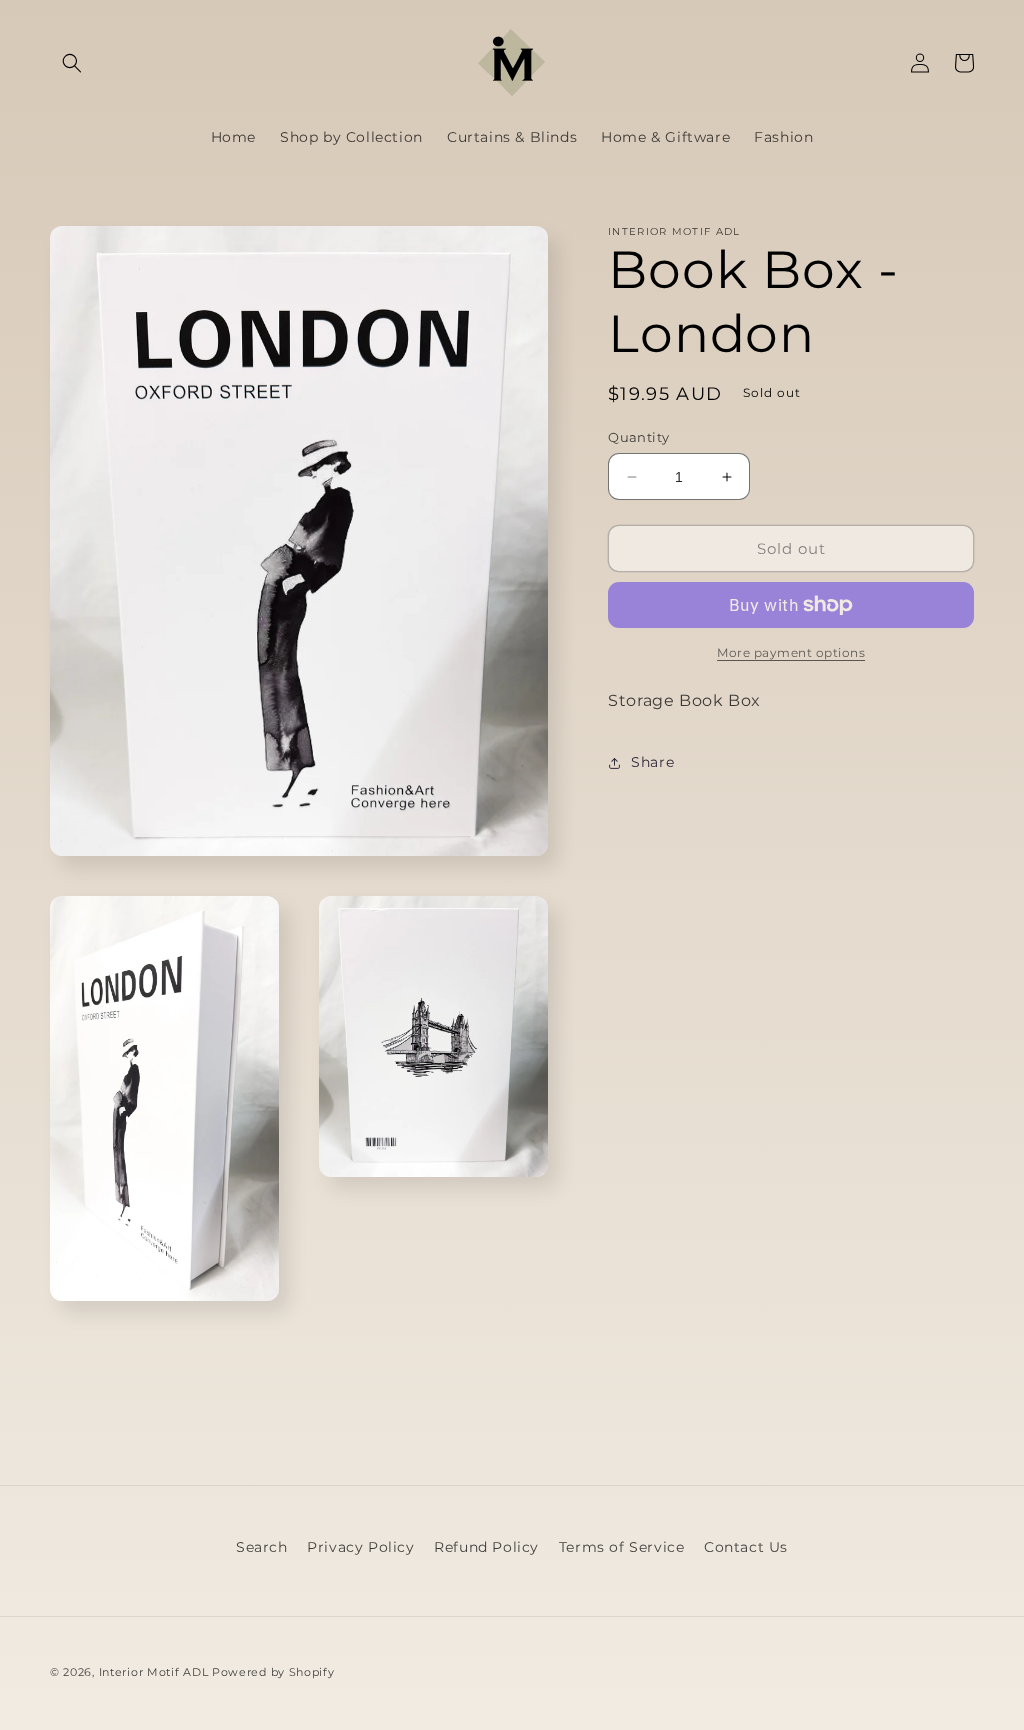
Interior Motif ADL (154, 1672)
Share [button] (652, 762)
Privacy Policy (360, 1547)
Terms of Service (622, 1547)
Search (262, 1547)
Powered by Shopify (273, 1672)
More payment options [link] (791, 652)
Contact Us (746, 1547)
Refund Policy (486, 1547)
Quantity (638, 437)
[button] (72, 63)
